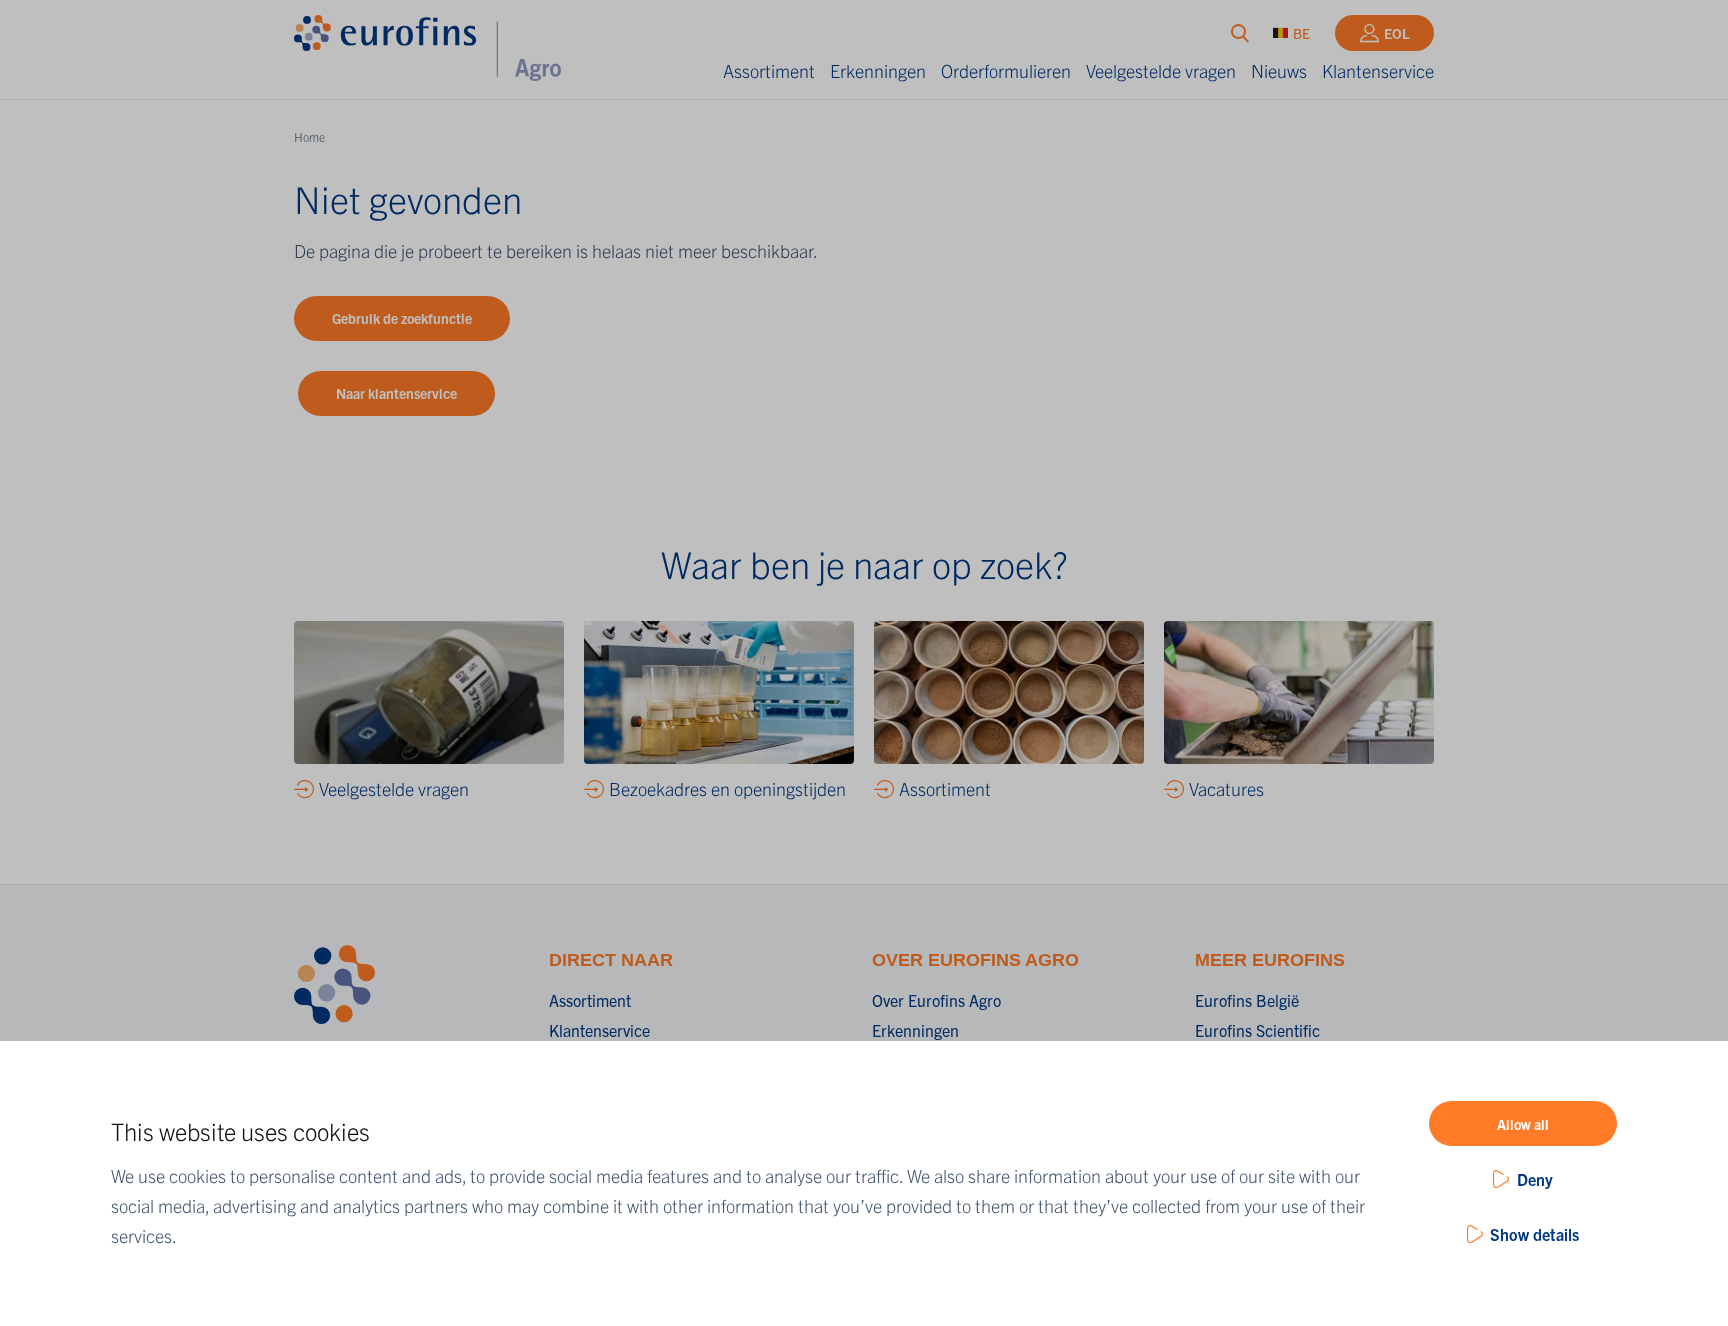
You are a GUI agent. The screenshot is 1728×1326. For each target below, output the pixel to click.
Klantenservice (1378, 70)
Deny (1535, 1179)
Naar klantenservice (396, 393)
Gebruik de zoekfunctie (402, 318)
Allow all (1523, 1124)
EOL (1396, 33)
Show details (1534, 1234)
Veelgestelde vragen (1161, 70)
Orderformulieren (1006, 70)
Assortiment (769, 70)
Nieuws (1279, 70)
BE (1301, 33)
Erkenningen (878, 70)
